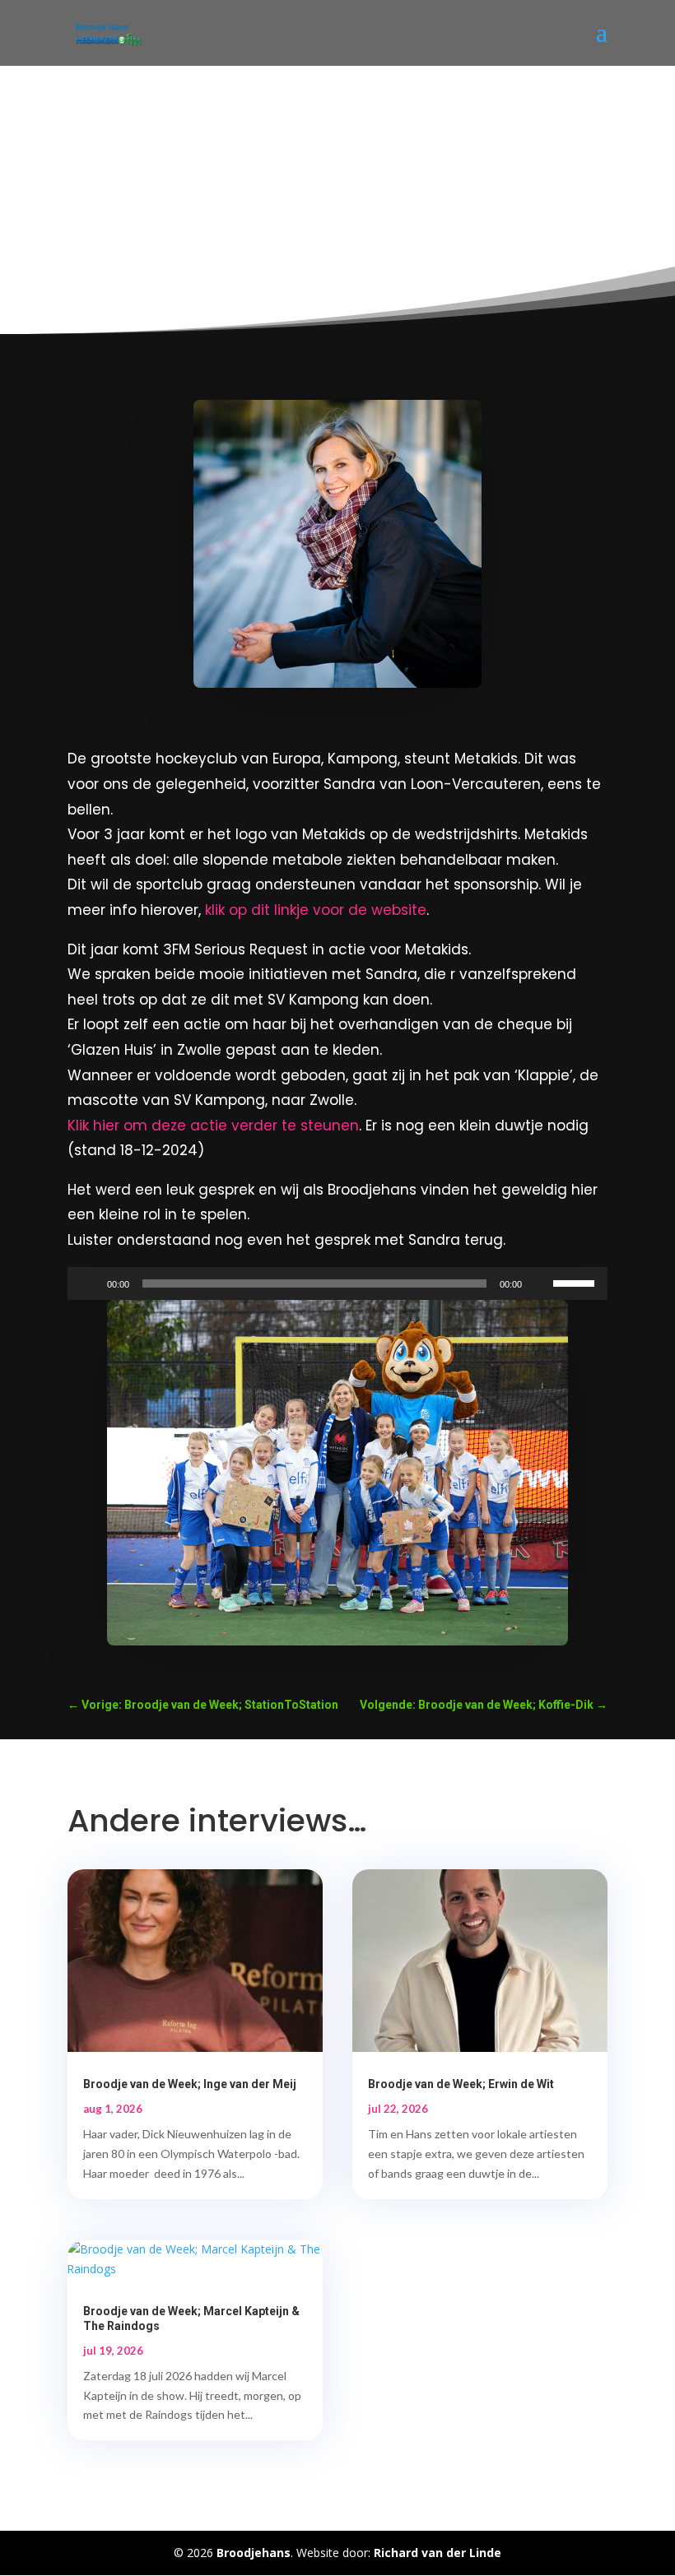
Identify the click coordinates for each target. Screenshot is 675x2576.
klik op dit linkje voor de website (316, 910)
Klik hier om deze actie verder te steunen (213, 1126)
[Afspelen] (89, 1283)
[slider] (576, 1282)
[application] (337, 1283)
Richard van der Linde (438, 2553)
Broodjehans (254, 2553)
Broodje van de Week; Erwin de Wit (461, 2084)
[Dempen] (540, 1283)
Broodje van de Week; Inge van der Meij (190, 2084)
